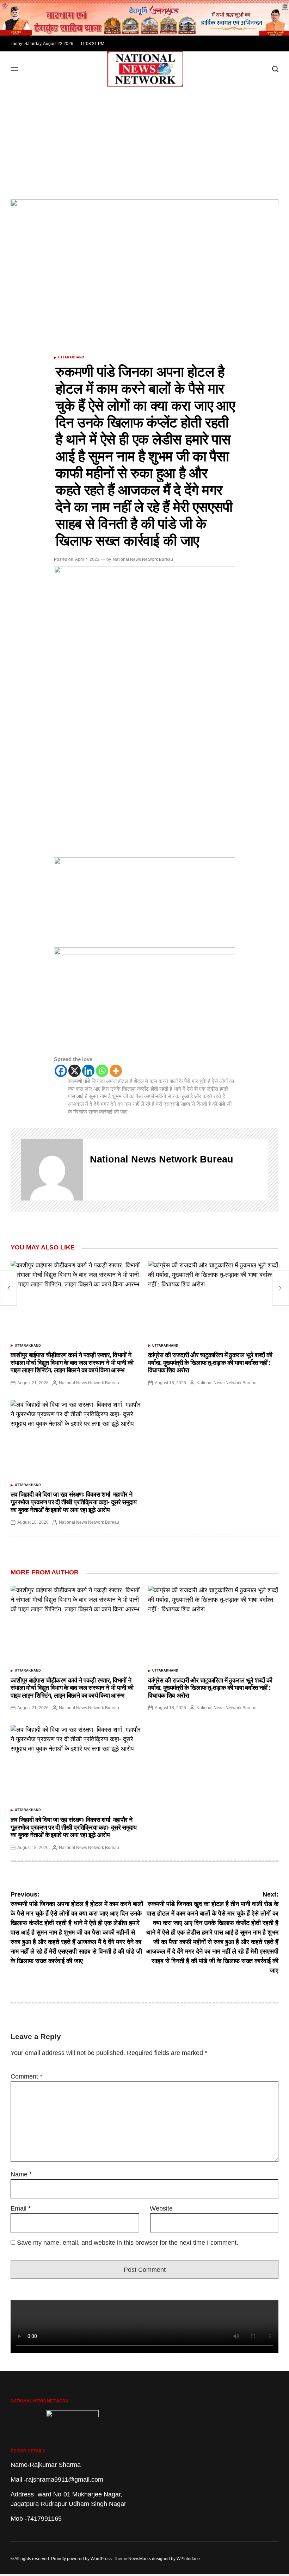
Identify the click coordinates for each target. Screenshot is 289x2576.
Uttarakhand (71, 357)
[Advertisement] (144, 139)
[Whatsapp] (102, 1071)
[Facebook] (61, 1071)
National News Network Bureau (143, 559)
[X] (75, 1071)
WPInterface (188, 2559)
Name (21, 2174)
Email (21, 2208)
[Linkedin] (88, 1071)
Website (161, 2208)
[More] (116, 1071)
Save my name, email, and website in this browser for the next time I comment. (128, 2243)
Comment (26, 2076)
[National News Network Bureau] (52, 1170)
